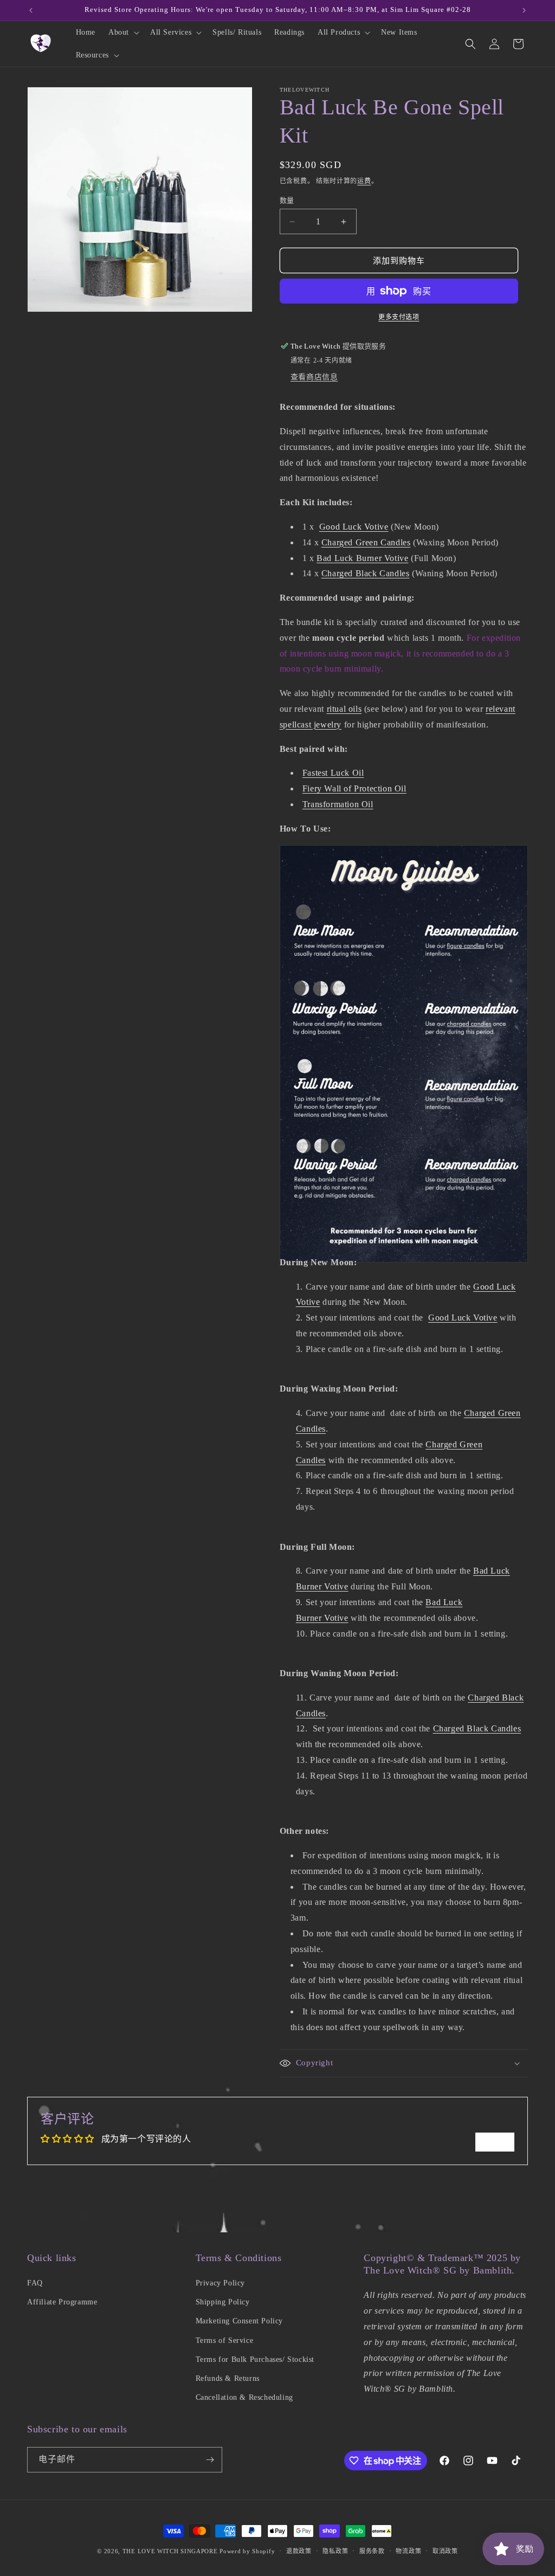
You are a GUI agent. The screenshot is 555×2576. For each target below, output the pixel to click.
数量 (287, 200)
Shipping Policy (223, 2302)
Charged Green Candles (366, 542)
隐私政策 (335, 2551)
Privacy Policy (220, 2283)
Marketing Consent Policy (239, 2321)
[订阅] (210, 2460)
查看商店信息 (314, 377)
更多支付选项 (399, 317)
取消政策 (445, 2551)
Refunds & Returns (228, 2378)
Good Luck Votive (354, 527)
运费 (364, 181)
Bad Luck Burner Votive (362, 558)
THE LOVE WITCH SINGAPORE (170, 2551)
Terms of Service (225, 2340)
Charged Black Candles (366, 573)
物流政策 (408, 2551)
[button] (123, 33)
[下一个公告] (524, 10)
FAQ (35, 2283)
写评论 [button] (495, 2142)
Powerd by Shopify (247, 2551)
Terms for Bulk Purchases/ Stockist (255, 2359)
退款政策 (299, 2551)
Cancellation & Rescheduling (244, 2397)
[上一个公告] (31, 10)
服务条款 (372, 2551)
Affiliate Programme (62, 2302)
